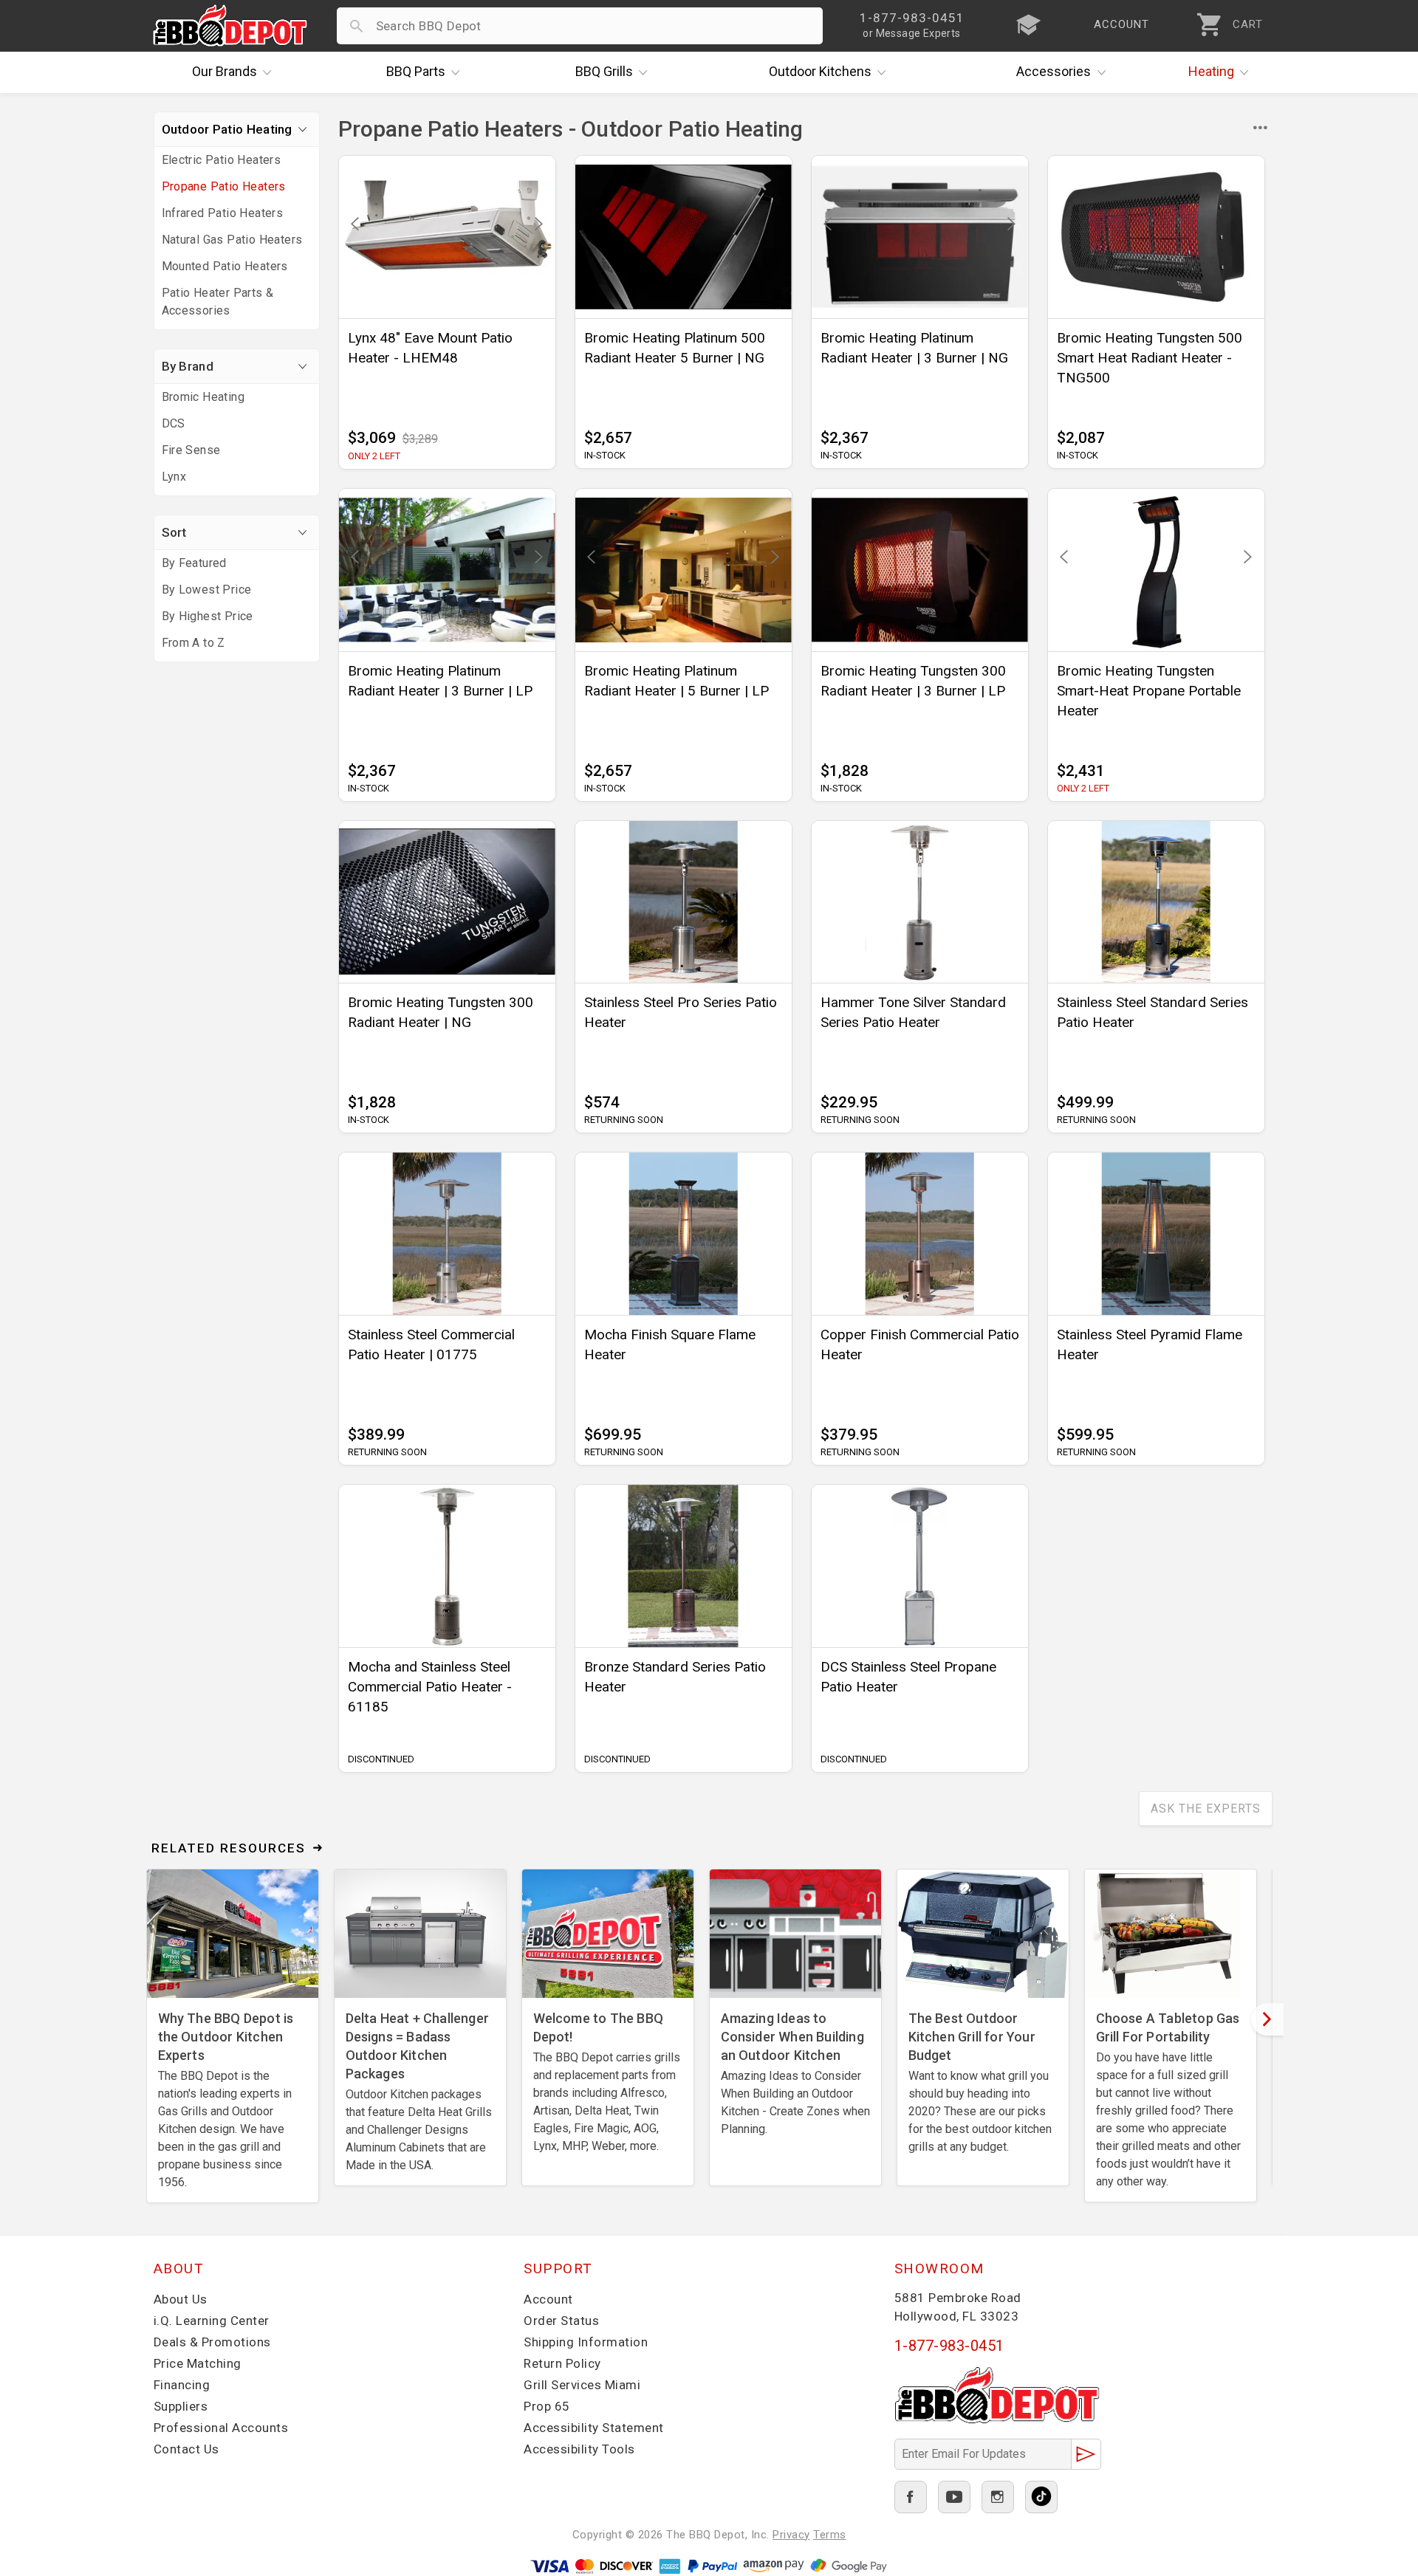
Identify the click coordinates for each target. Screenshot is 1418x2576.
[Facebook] (911, 2497)
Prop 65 (547, 2406)
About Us (181, 2299)
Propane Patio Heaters (224, 186)
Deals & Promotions (212, 2342)
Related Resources (229, 1848)
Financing (182, 2385)
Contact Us (186, 2449)
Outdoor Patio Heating (227, 129)
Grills (604, 71)
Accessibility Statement (594, 2428)
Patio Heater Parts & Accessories (218, 302)
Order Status (561, 2321)
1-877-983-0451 (949, 2346)
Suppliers (181, 2406)
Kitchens (820, 71)
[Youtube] (954, 2497)
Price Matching (198, 2363)
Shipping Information (586, 2342)
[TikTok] (1041, 2497)
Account (548, 2299)
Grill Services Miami (582, 2385)
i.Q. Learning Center (212, 2321)
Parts (416, 71)
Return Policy (562, 2363)
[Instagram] (998, 2497)
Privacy (791, 2535)
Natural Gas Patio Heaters (232, 240)
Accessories (1054, 71)
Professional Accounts (221, 2428)
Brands (225, 71)
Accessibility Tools (579, 2449)
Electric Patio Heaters (222, 160)
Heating (1211, 71)
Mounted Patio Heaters (225, 266)
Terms (830, 2535)
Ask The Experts (1206, 1809)
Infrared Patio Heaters (223, 213)
